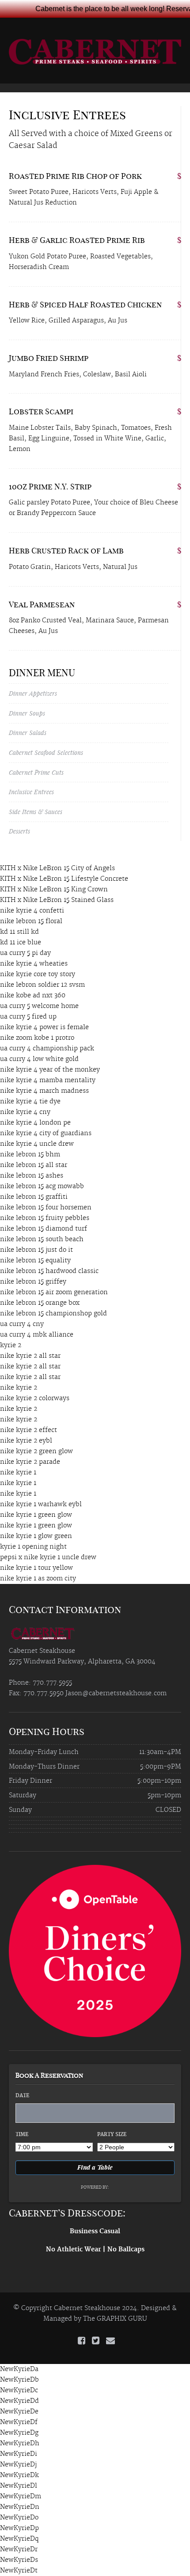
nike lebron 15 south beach (42, 1239)
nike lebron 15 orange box (40, 1303)
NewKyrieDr (19, 2549)
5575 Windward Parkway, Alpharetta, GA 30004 (82, 1662)
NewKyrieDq (19, 2539)
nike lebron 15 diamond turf (44, 1229)
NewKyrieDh (20, 2443)
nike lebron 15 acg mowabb (42, 1186)
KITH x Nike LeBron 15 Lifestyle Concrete (64, 879)
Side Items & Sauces (36, 812)
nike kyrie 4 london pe (35, 1123)
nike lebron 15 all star (34, 1165)
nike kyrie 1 (18, 1473)
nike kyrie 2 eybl (26, 1441)
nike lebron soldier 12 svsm (42, 985)
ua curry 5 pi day (25, 953)
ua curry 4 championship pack (47, 1049)
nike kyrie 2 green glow (36, 1451)
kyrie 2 (11, 1345)
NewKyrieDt (19, 2571)
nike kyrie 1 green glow (36, 1515)
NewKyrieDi (19, 2454)
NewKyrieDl (19, 2486)
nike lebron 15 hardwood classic (49, 1271)
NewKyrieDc (19, 2390)
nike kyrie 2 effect (28, 1430)
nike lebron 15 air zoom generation (54, 1292)
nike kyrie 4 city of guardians (46, 1133)
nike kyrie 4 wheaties (34, 964)
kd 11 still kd (19, 932)
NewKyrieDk (19, 2475)
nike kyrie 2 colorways (35, 1398)
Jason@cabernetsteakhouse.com (116, 1693)
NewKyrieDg (19, 2433)
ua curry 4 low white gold (39, 1059)
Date (22, 2096)
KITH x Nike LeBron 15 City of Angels (57, 868)
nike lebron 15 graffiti (34, 1197)
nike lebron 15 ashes (32, 1176)
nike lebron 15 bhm (30, 1155)
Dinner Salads (28, 733)
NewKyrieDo (19, 2518)
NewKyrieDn (20, 2507)
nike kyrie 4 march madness (44, 1091)
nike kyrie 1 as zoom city (38, 1579)
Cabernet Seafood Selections (46, 752)
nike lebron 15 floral (31, 921)
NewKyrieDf (19, 2422)
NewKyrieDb (19, 2380)
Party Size (112, 2135)
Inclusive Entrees (31, 792)
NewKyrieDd (19, 2401)
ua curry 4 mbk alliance (37, 1335)
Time (22, 2135)
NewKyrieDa (19, 2369)
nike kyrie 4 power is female (44, 1027)
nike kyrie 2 (19, 1388)
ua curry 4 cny (22, 1324)
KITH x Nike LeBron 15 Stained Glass (57, 900)
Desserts (19, 831)
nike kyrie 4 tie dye (30, 1102)
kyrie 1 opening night (33, 1547)
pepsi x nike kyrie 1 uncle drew (48, 1557)
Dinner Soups (27, 713)
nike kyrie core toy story (38, 974)
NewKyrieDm (21, 2496)
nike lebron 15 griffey (33, 1282)
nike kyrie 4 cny (25, 1112)
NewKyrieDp (19, 2528)
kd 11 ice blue (21, 943)
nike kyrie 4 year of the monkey (50, 1070)
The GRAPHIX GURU (115, 2319)
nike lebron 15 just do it (36, 1250)
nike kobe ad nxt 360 (33, 996)
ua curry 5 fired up (28, 1017)
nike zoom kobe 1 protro (37, 1038)
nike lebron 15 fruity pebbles (45, 1218)
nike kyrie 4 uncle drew (37, 1144)
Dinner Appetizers (33, 693)
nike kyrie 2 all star (30, 1356)
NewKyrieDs (19, 2560)
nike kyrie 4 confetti (32, 911)
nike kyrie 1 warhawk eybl (41, 1504)
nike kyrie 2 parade (30, 1462)
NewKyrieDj (18, 2465)
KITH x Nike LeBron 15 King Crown (54, 890)
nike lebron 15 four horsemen (46, 1208)
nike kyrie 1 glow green (36, 1536)
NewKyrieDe (19, 2412)
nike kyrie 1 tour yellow (36, 1568)
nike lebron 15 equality (35, 1261)
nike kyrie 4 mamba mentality (48, 1080)
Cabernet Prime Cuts (36, 772)
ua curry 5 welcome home (39, 1006)
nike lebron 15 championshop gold (53, 1314)
